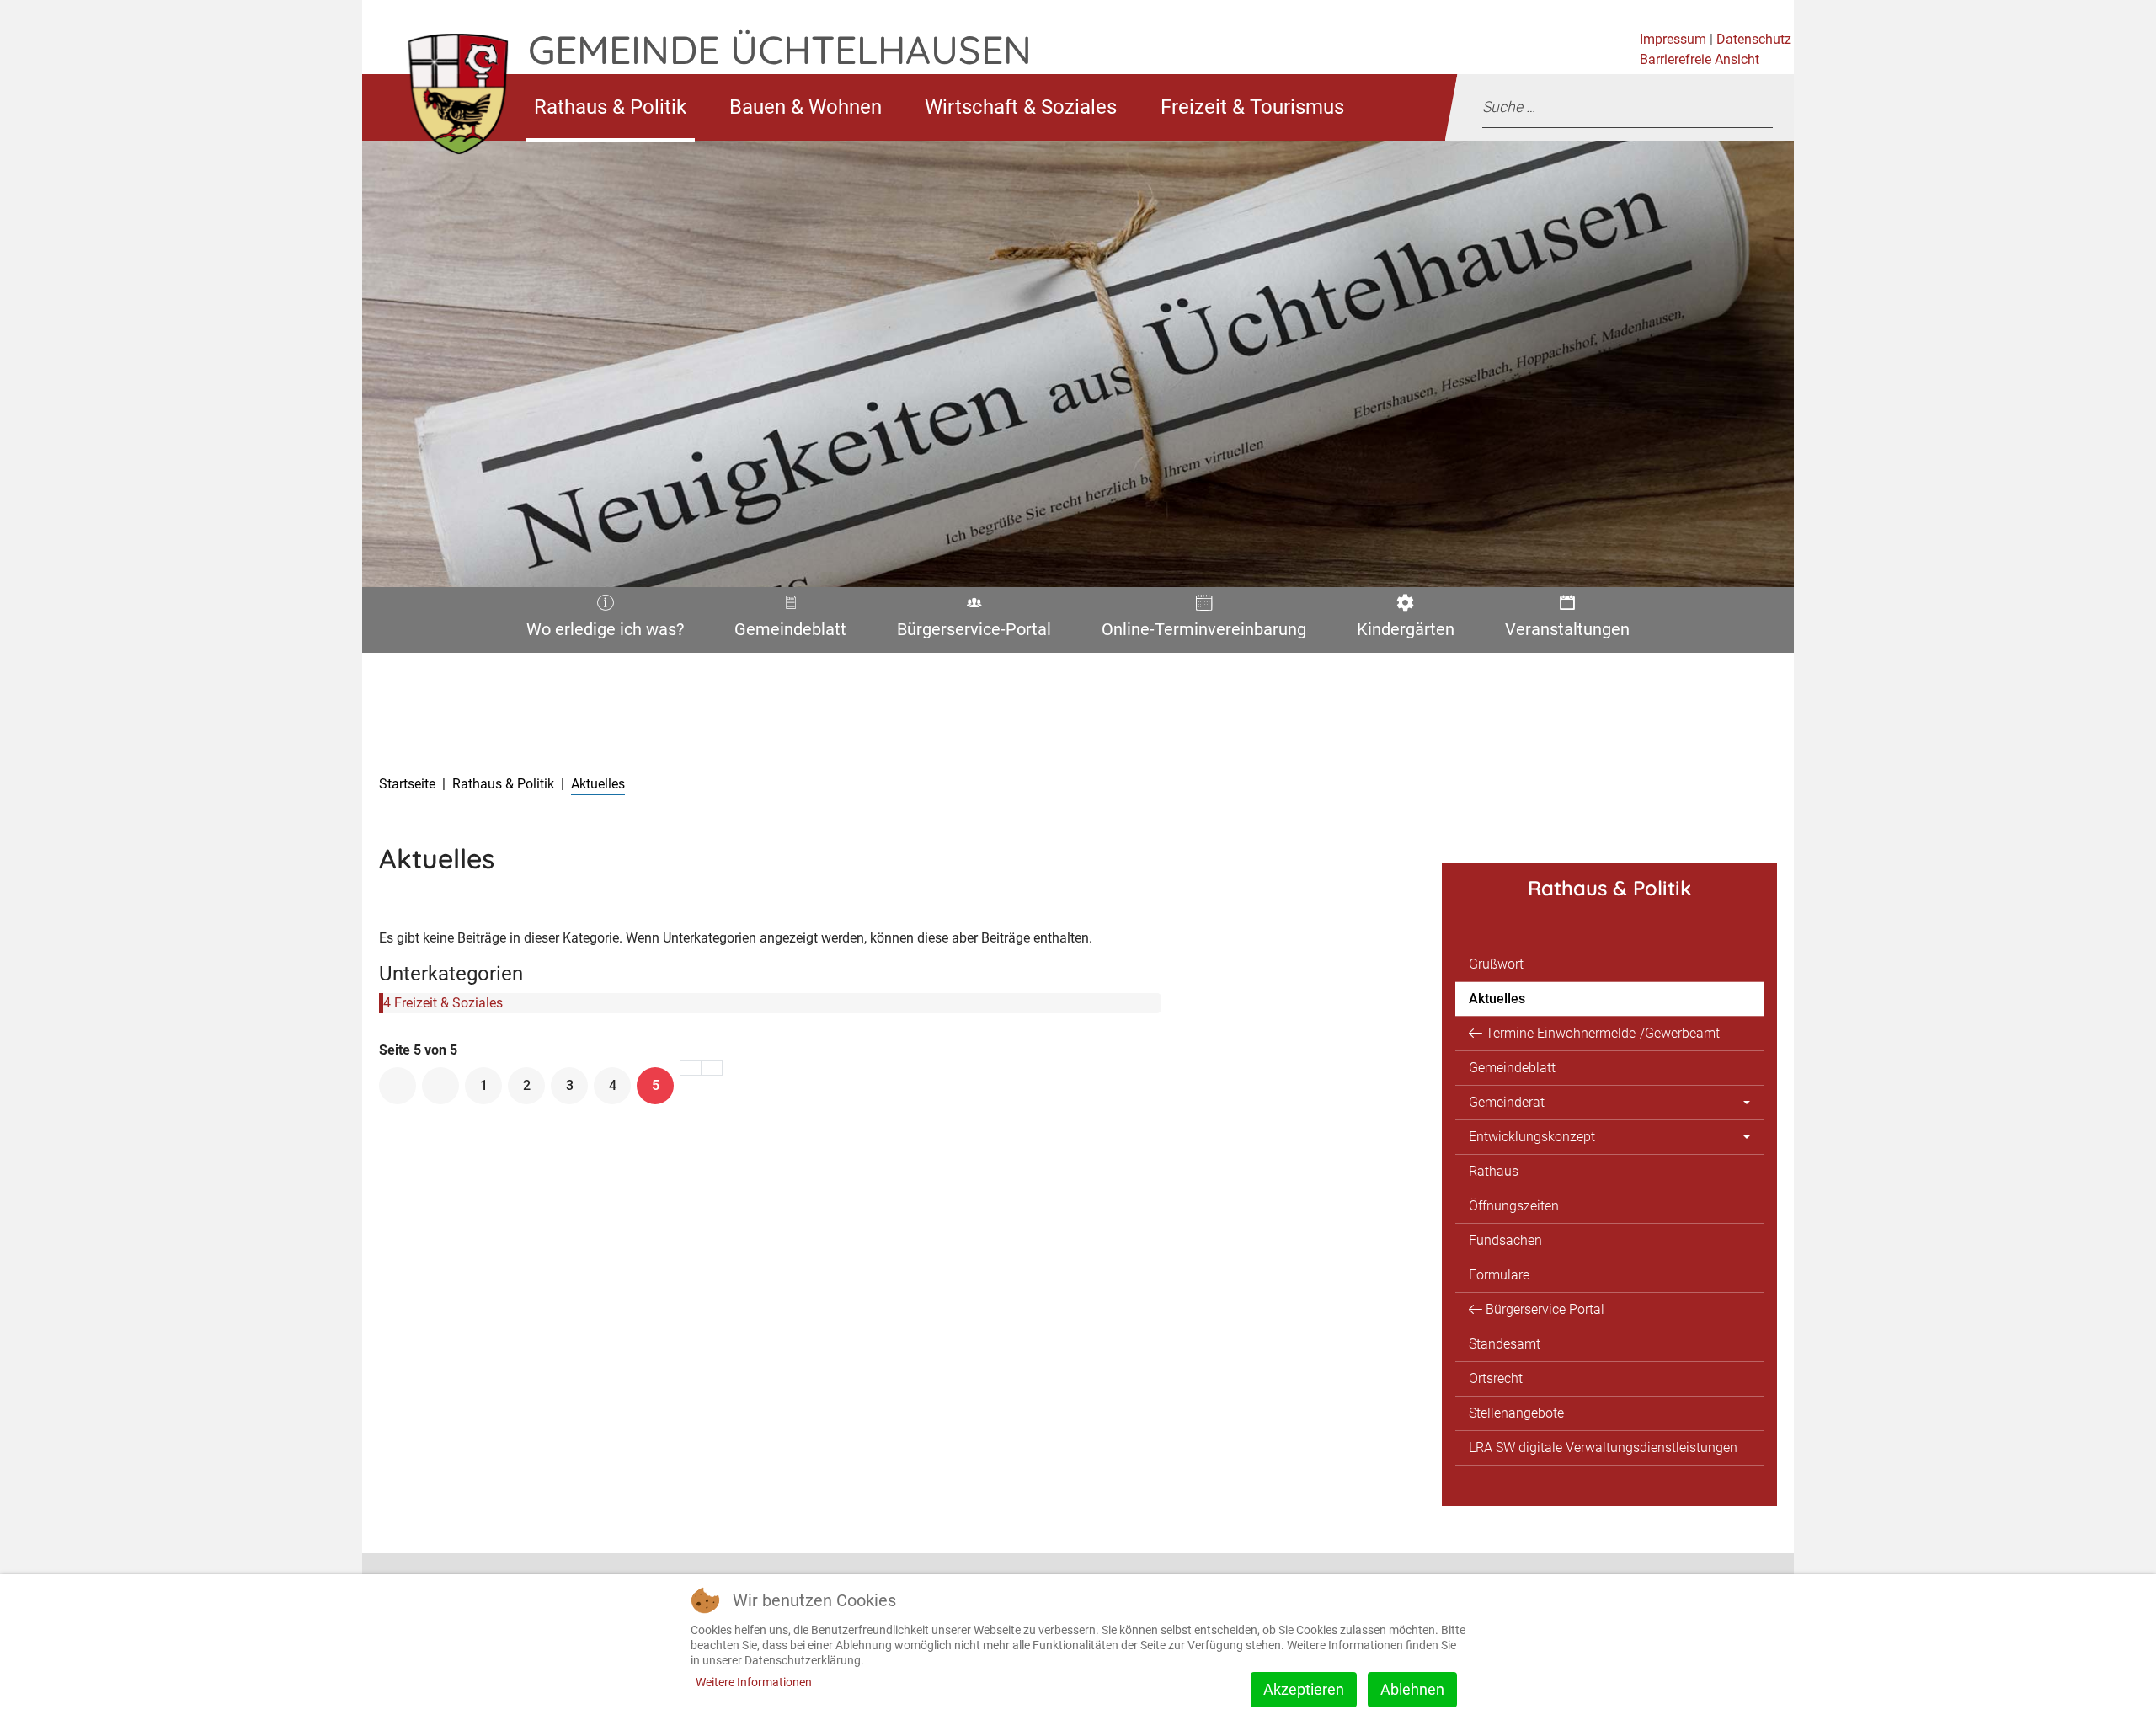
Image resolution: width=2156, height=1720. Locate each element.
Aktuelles (1497, 999)
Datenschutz (1754, 39)
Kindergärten (1401, 633)
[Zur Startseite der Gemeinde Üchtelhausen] (445, 107)
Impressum (1673, 39)
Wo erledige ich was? (599, 633)
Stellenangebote (1516, 1413)
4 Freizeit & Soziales (443, 1003)
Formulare (1499, 1275)
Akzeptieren (1304, 1689)
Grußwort (1496, 964)
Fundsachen (1505, 1240)
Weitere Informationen (754, 1682)
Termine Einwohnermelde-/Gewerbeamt (1603, 1033)
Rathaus (1494, 1171)
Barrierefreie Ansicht (1700, 59)
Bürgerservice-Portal (968, 633)
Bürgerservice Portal (1545, 1309)
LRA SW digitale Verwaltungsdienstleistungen (1603, 1448)
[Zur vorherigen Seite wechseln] (440, 1086)
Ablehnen (1412, 1689)
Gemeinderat (1507, 1102)
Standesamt (1505, 1344)
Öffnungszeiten (1514, 1206)
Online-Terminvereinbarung (1198, 633)
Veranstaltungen (1564, 633)
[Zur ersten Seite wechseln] (398, 1086)
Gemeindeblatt (790, 633)
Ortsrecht (1496, 1378)
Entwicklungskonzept (1532, 1137)
